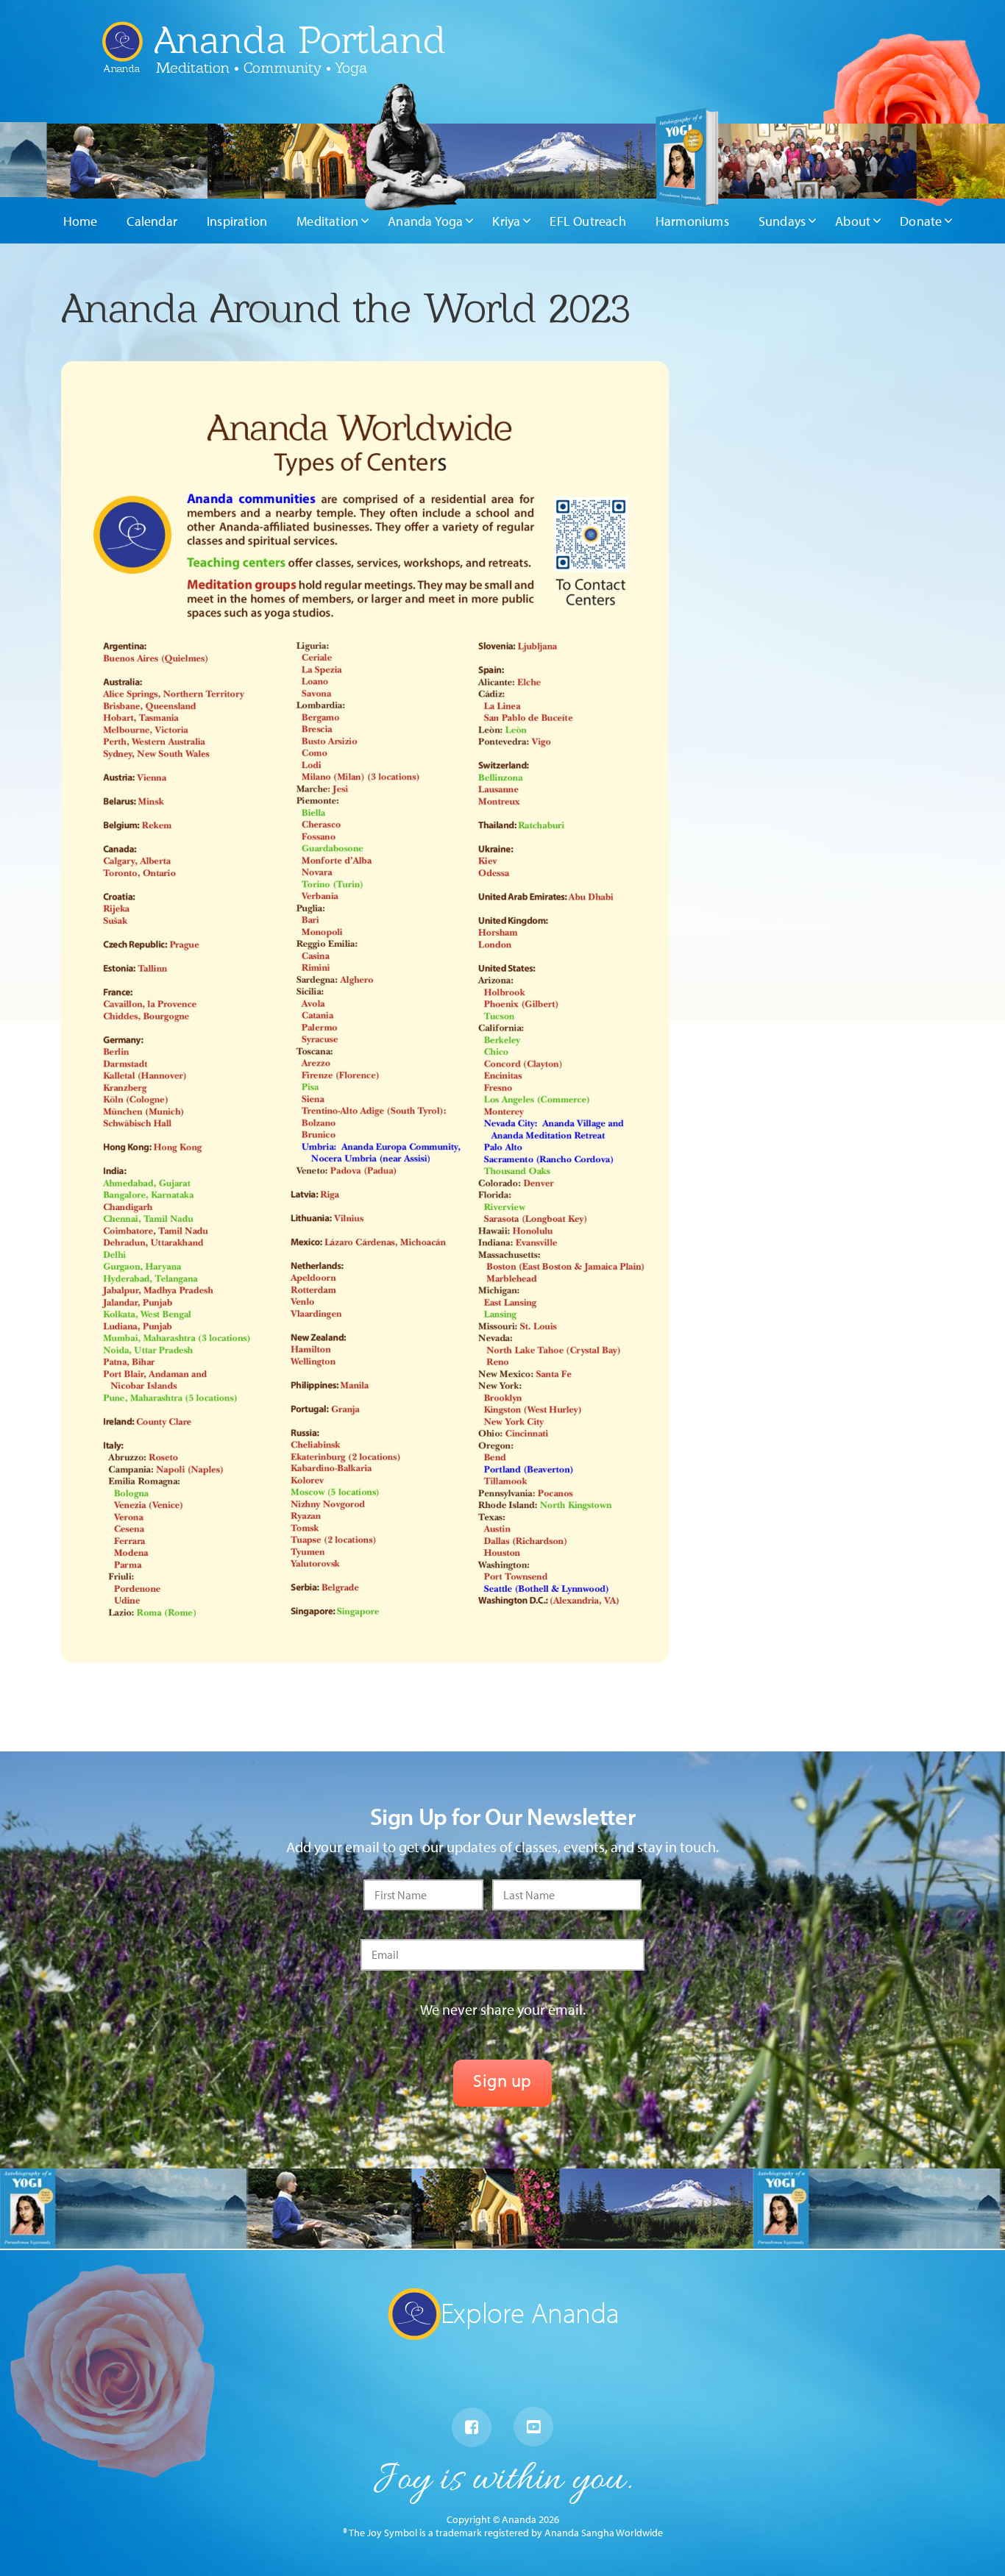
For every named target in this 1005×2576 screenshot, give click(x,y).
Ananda (122, 63)
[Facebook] (472, 2427)
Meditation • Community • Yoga (262, 68)
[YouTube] (533, 2427)
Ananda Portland (300, 40)
